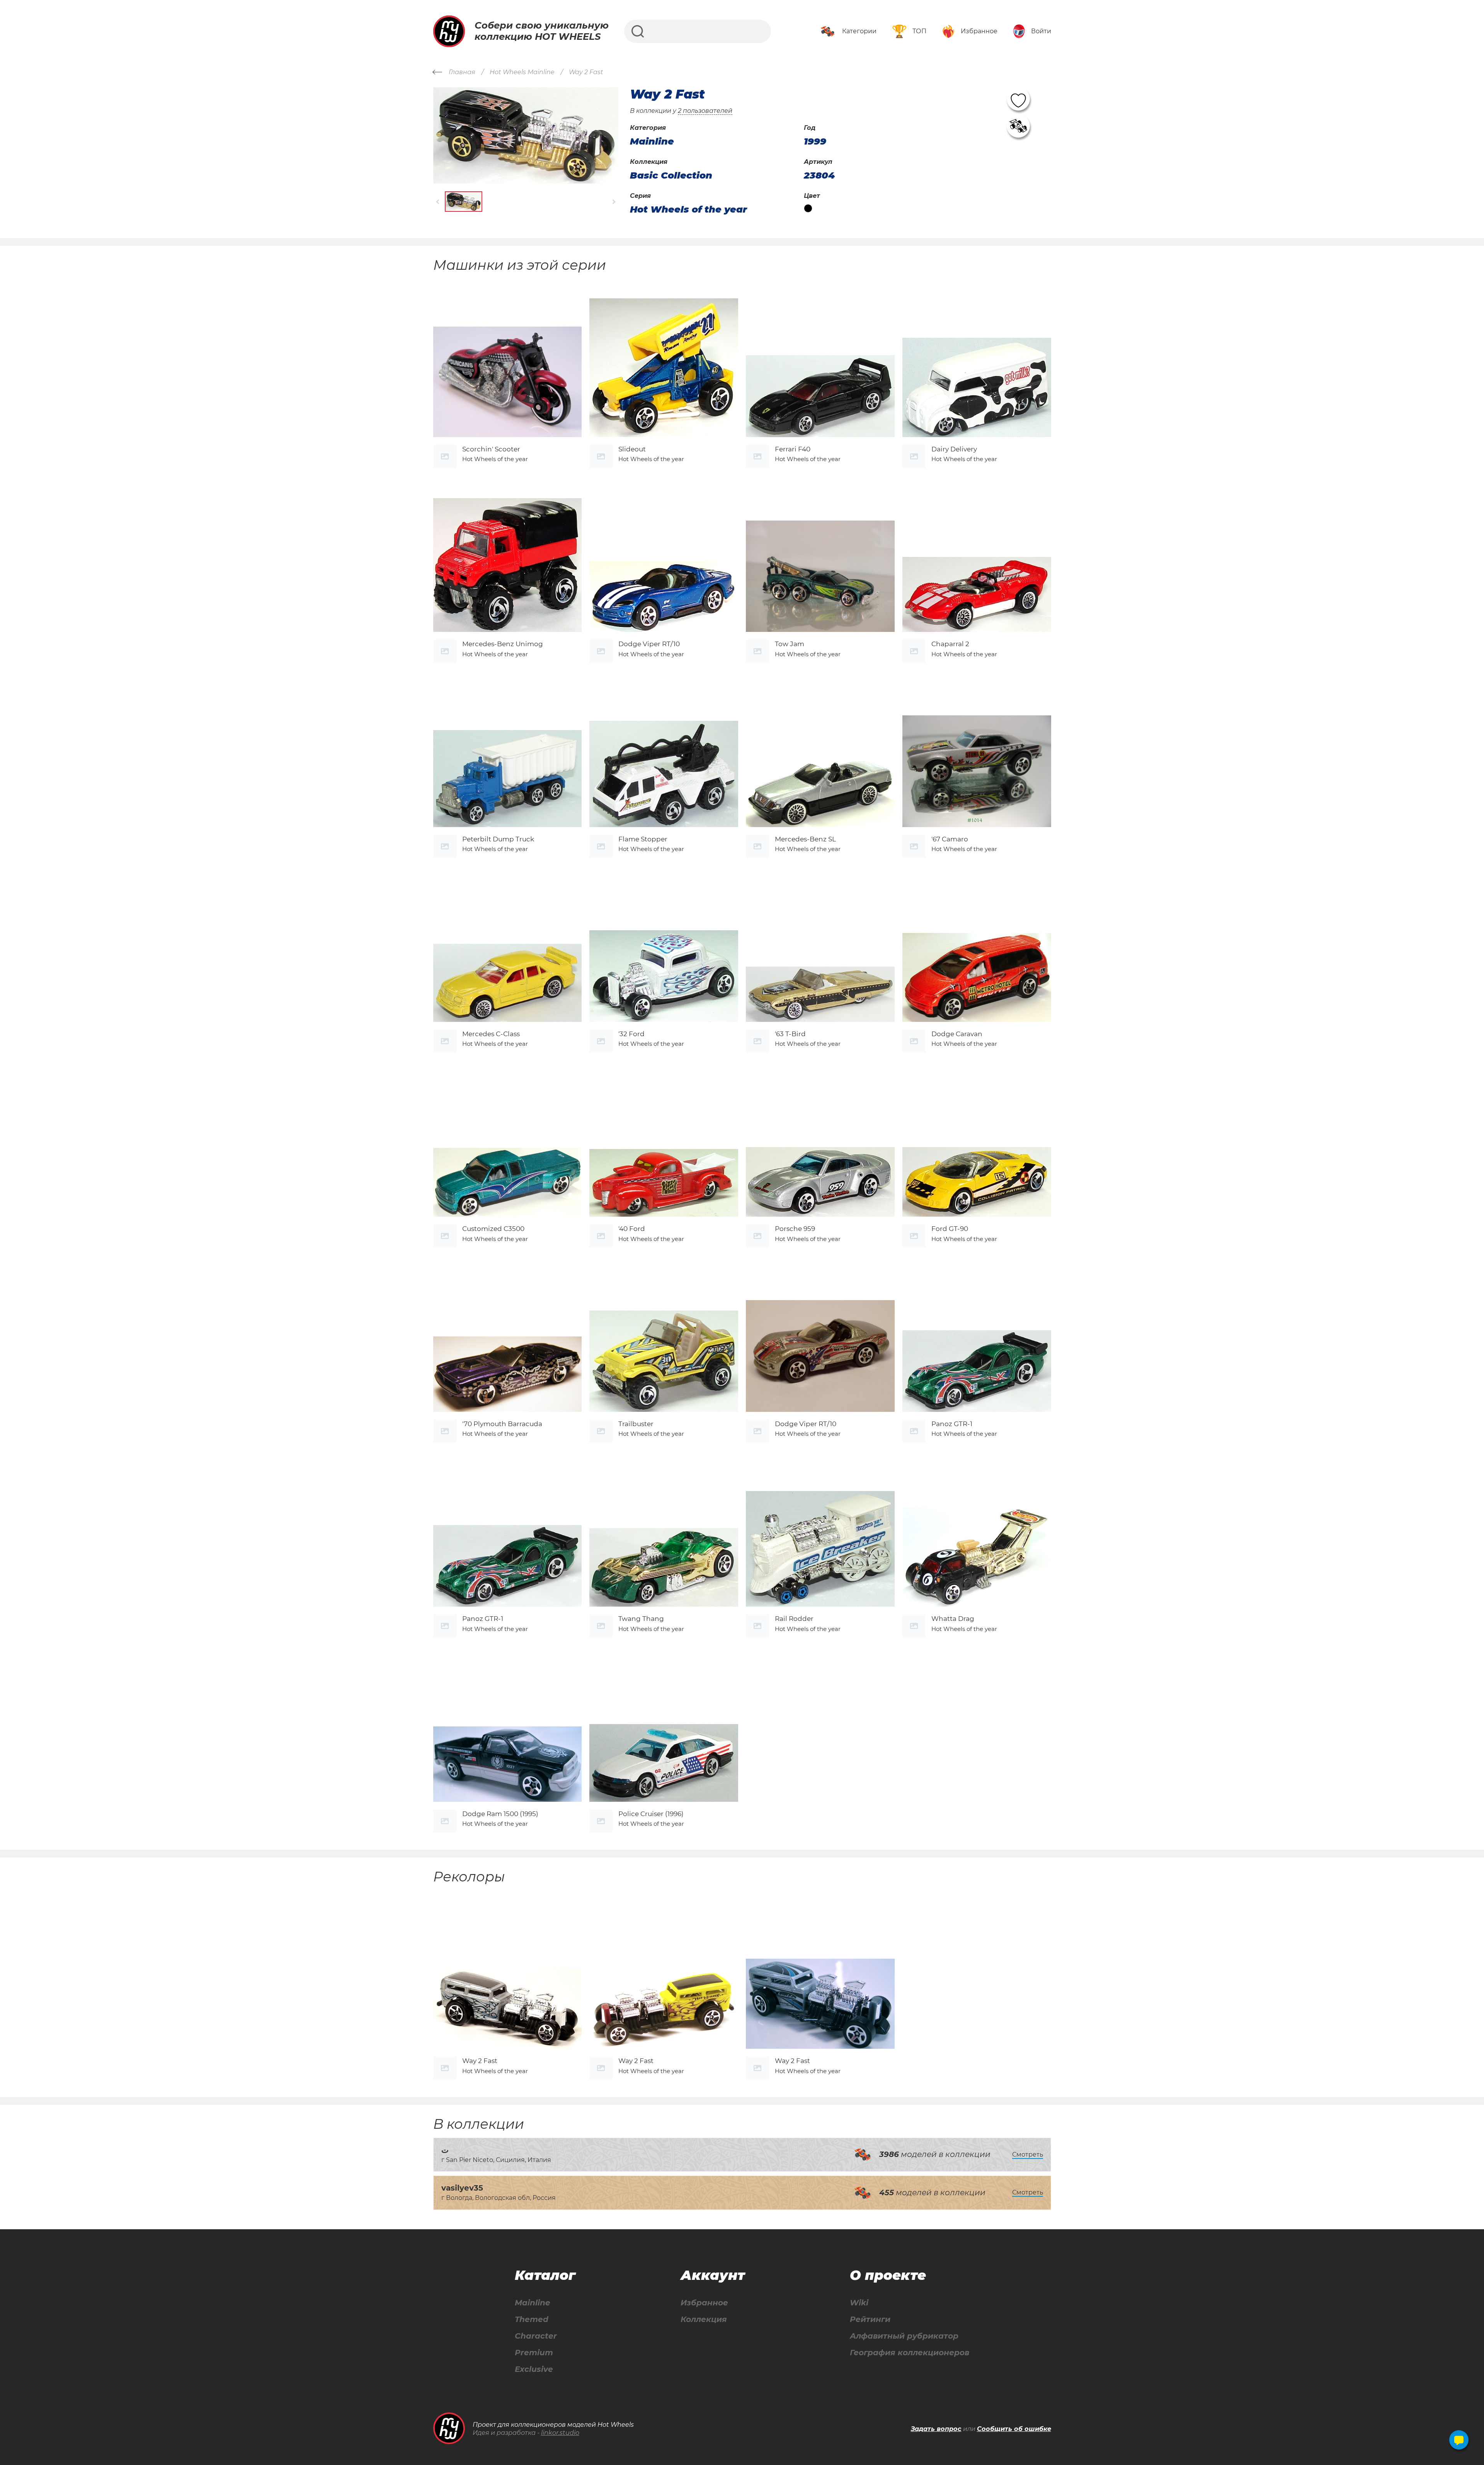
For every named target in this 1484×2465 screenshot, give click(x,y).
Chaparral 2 (950, 644)
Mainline (533, 2303)
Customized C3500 (493, 1229)
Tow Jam (790, 644)
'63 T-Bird (790, 1034)
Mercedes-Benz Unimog (503, 644)
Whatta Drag (953, 1619)
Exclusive (534, 2369)
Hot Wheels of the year (688, 209)
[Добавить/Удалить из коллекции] (1018, 126)
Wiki (859, 2303)
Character (536, 2336)
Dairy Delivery (954, 449)
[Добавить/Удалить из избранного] (1018, 99)
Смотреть (1028, 2154)
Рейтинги (870, 2319)
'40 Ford (632, 1229)
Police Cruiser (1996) (651, 1814)
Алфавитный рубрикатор (904, 2336)
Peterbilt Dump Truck (498, 839)
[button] (438, 202)
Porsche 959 (795, 1229)
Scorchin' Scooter (491, 449)
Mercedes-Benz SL (805, 839)
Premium (534, 2353)
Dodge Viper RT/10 (649, 644)
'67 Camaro (950, 839)
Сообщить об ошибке (1014, 2429)
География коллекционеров (910, 2353)
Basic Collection (671, 175)
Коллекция (704, 2319)
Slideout (632, 449)
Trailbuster (636, 1424)
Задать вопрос (936, 2429)
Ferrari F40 (793, 449)
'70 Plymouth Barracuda (502, 1424)
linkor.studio (560, 2433)
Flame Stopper (643, 839)
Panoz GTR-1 (952, 1424)
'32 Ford (631, 1034)
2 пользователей (705, 111)
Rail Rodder (794, 1619)
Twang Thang (641, 1619)
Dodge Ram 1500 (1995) (500, 1814)
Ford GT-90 (950, 1229)
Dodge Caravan (957, 1034)
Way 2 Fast (480, 2061)
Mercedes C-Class (491, 1034)
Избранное (704, 2303)
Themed (532, 2319)
